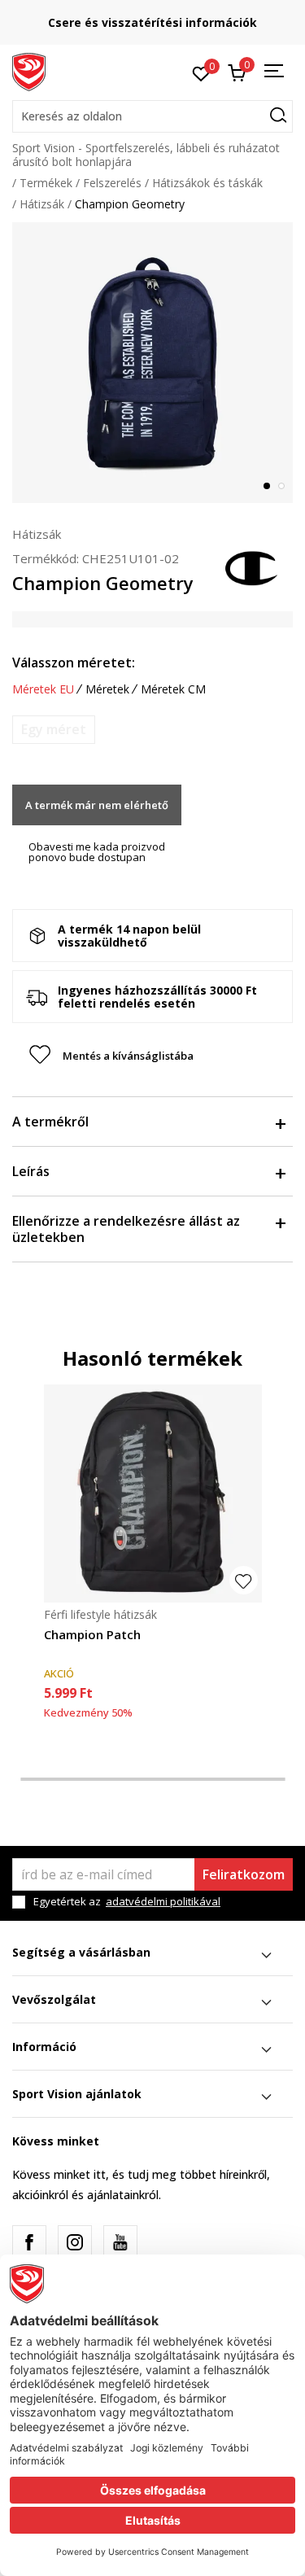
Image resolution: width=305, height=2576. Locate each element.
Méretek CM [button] (173, 689)
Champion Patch (92, 1634)
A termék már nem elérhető (97, 805)
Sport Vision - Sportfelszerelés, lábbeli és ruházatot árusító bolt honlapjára (146, 155)
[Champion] (252, 566)
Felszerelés (112, 183)
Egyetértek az (127, 1902)
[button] (152, 116)
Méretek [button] (107, 689)
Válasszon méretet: (74, 663)
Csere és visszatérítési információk (152, 22)
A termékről (50, 1122)
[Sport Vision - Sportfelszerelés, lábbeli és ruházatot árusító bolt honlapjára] (29, 71)
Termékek (46, 183)
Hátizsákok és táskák (207, 183)
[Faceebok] (29, 2242)
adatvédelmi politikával (163, 1901)
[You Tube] (120, 2242)
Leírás (31, 1171)
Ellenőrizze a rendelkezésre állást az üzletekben (126, 1229)
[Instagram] (75, 2242)
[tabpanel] (152, 363)
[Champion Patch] (153, 1494)
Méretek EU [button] (43, 689)
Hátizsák (42, 204)
